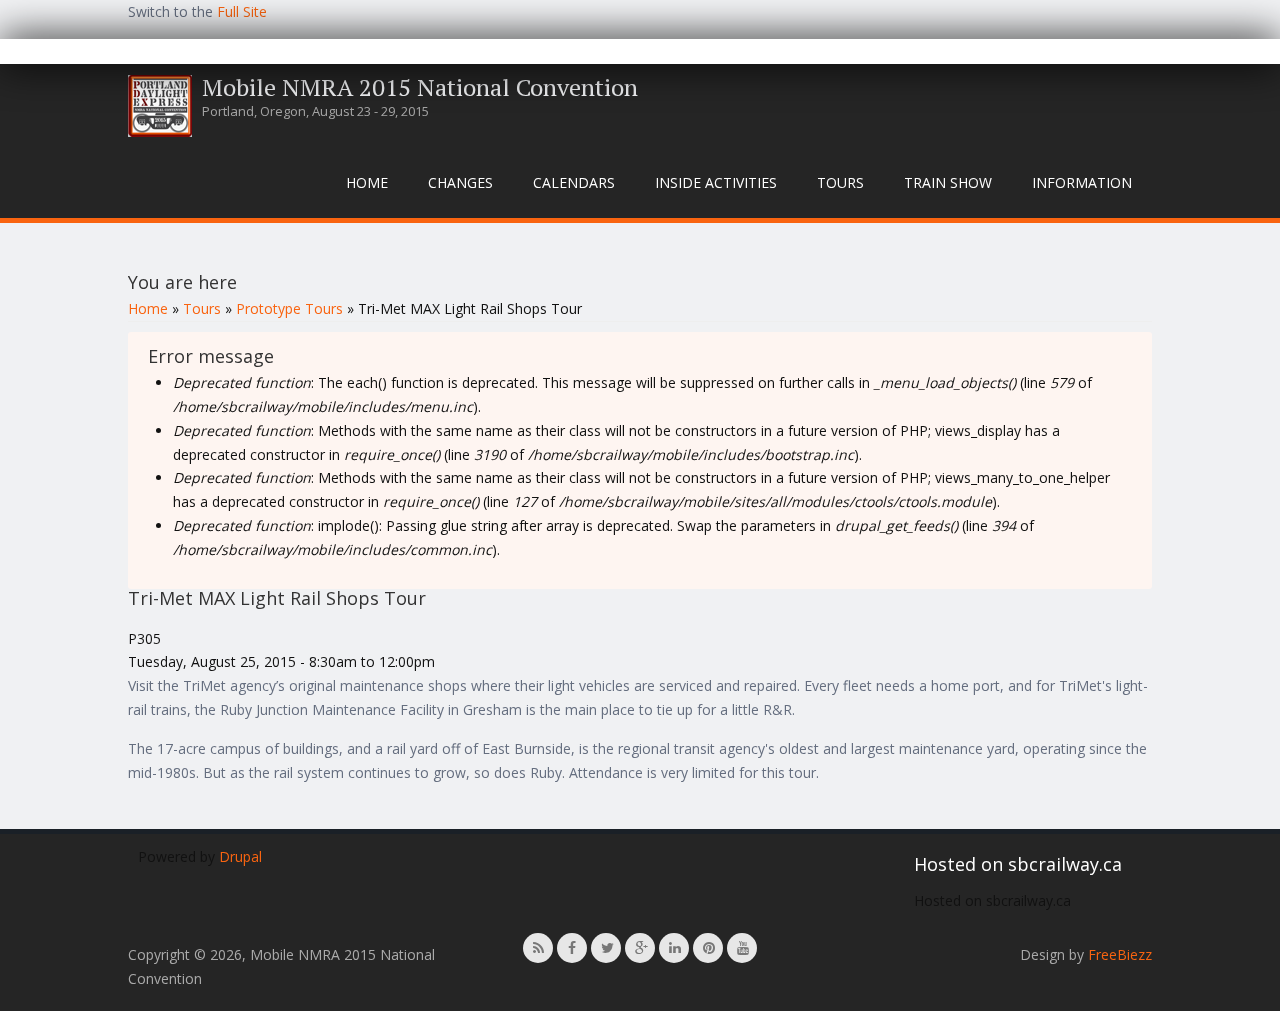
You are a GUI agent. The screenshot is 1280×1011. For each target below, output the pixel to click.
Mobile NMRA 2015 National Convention (420, 87)
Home (367, 182)
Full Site (242, 11)
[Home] (160, 106)
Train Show (948, 182)
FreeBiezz (1120, 954)
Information (1082, 182)
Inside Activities (716, 182)
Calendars (574, 182)
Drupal (240, 856)
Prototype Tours (289, 308)
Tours (840, 182)
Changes (460, 182)
